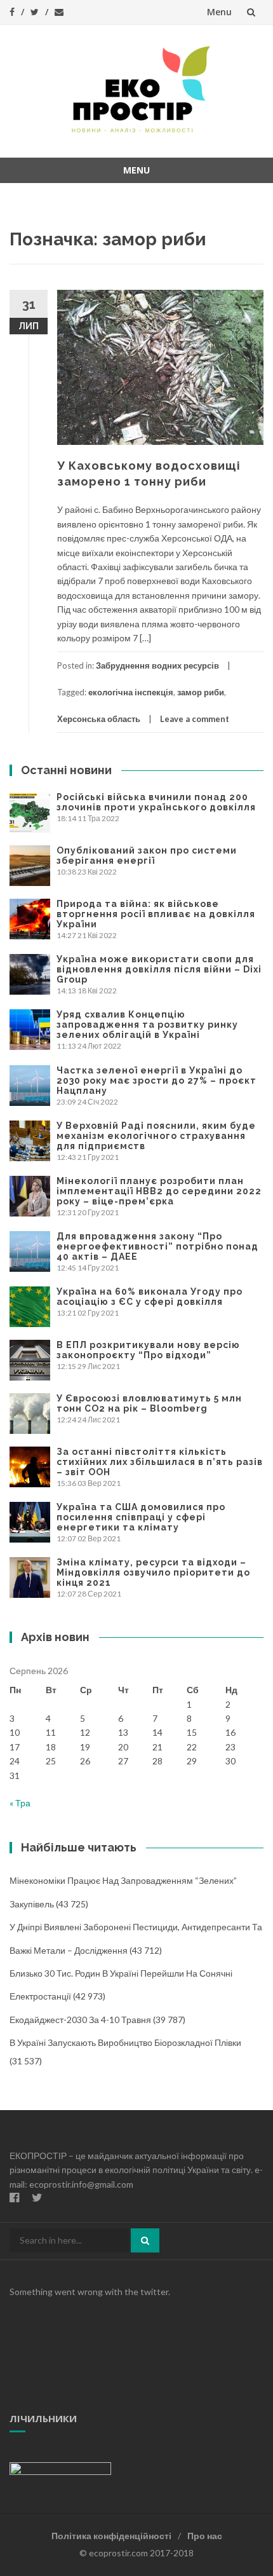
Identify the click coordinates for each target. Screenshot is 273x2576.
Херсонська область (99, 719)
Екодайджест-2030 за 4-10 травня (80, 2020)
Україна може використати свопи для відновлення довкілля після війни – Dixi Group (159, 969)
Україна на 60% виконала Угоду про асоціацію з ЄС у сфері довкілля (150, 1297)
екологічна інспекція (131, 692)
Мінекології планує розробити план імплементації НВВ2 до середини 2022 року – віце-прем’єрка (159, 1191)
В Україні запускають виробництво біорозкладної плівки (125, 2042)
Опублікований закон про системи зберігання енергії (147, 855)
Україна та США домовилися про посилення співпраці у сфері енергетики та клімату (141, 1517)
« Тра (20, 1803)
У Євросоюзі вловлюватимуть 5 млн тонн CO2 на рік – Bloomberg (149, 1403)
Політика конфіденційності (111, 2536)
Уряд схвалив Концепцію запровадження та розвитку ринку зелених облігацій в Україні (147, 1025)
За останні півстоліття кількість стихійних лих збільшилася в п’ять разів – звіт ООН (160, 1462)
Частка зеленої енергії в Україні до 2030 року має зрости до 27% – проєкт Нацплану (156, 1080)
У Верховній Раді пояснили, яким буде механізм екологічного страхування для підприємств (156, 1136)
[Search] (145, 2240)
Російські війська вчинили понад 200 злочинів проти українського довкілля (156, 802)
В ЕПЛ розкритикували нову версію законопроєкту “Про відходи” (148, 1350)
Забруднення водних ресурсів (157, 665)
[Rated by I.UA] (60, 2468)
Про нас (205, 2536)
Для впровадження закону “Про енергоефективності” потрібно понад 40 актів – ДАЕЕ (157, 1246)
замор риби (201, 692)
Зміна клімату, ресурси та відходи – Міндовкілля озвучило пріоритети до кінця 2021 (153, 1572)
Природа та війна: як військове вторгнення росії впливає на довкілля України (156, 914)
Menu (219, 12)
